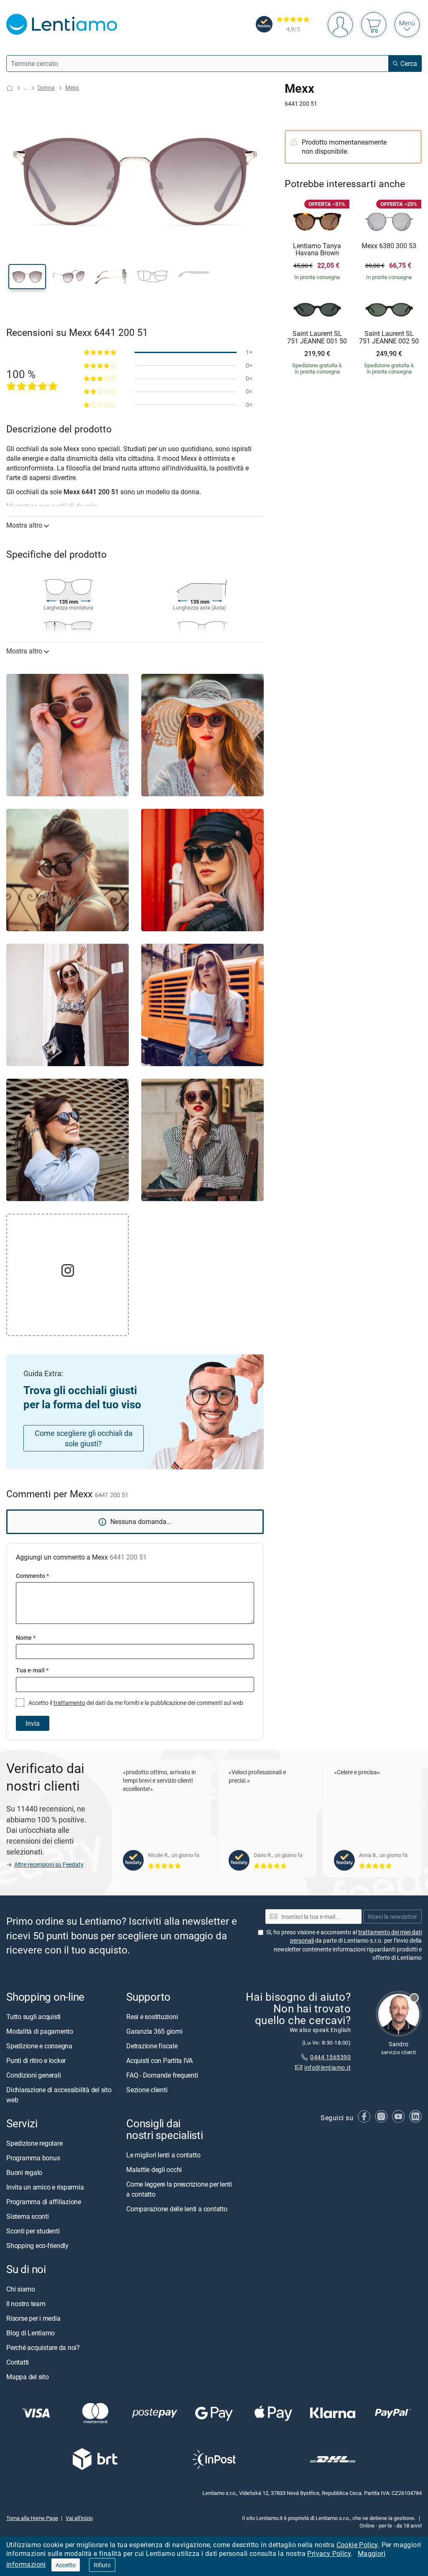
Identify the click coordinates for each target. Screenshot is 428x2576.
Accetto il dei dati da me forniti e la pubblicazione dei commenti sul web (135, 1703)
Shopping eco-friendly (37, 2245)
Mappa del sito (28, 2377)
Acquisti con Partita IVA (159, 2060)
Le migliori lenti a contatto (163, 2155)
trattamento (69, 1703)
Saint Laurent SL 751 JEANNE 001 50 (317, 337)
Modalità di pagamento (40, 2031)
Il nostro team (26, 2304)
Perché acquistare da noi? (43, 2347)
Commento (32, 1576)
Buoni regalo (24, 2172)
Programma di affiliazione (44, 2201)
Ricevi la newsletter (392, 1916)
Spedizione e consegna (39, 2045)
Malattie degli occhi (154, 2170)
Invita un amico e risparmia (45, 2187)
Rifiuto (102, 2565)
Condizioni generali (33, 2075)
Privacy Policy (329, 2553)
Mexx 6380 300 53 (389, 246)
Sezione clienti (147, 2089)
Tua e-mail (32, 1670)
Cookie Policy (357, 2545)
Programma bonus (33, 2157)
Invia (33, 1723)
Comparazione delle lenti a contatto (177, 2209)
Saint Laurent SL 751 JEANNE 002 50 (389, 337)
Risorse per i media (33, 2318)
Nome (26, 1637)
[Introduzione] (10, 88)
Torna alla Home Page (32, 2518)
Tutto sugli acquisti (33, 2016)
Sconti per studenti (33, 2231)
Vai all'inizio (79, 2518)
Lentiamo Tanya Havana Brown (317, 250)
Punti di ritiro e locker (36, 2060)
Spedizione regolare (34, 2143)
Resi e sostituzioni (152, 2016)
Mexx (72, 88)
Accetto (66, 2565)
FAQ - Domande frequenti (162, 2075)
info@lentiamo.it (327, 2067)
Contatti (18, 2362)
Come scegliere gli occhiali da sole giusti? (84, 1438)
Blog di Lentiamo (31, 2333)
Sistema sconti (28, 2216)
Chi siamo (21, 2289)
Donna (46, 88)
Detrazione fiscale (152, 2045)
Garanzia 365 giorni (154, 2031)
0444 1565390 (330, 2057)
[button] (27, 277)
